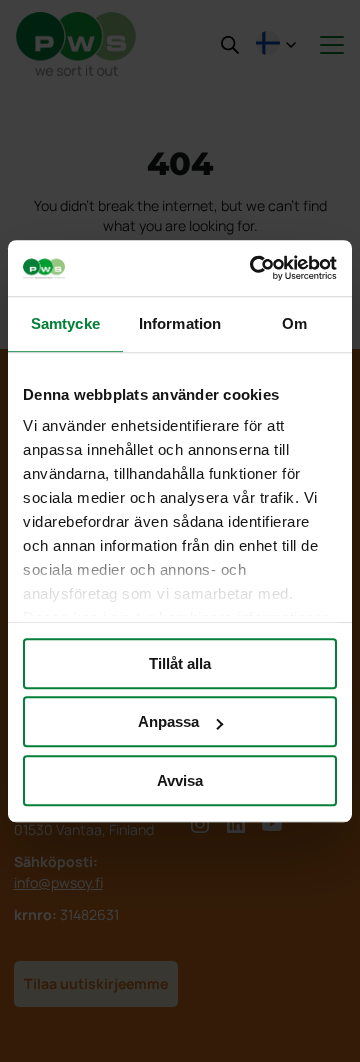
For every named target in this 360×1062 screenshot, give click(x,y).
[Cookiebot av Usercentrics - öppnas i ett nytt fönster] (254, 268)
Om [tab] (294, 323)
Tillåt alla (180, 663)
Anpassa (168, 721)
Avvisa (180, 780)
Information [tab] (180, 323)
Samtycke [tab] (65, 323)
